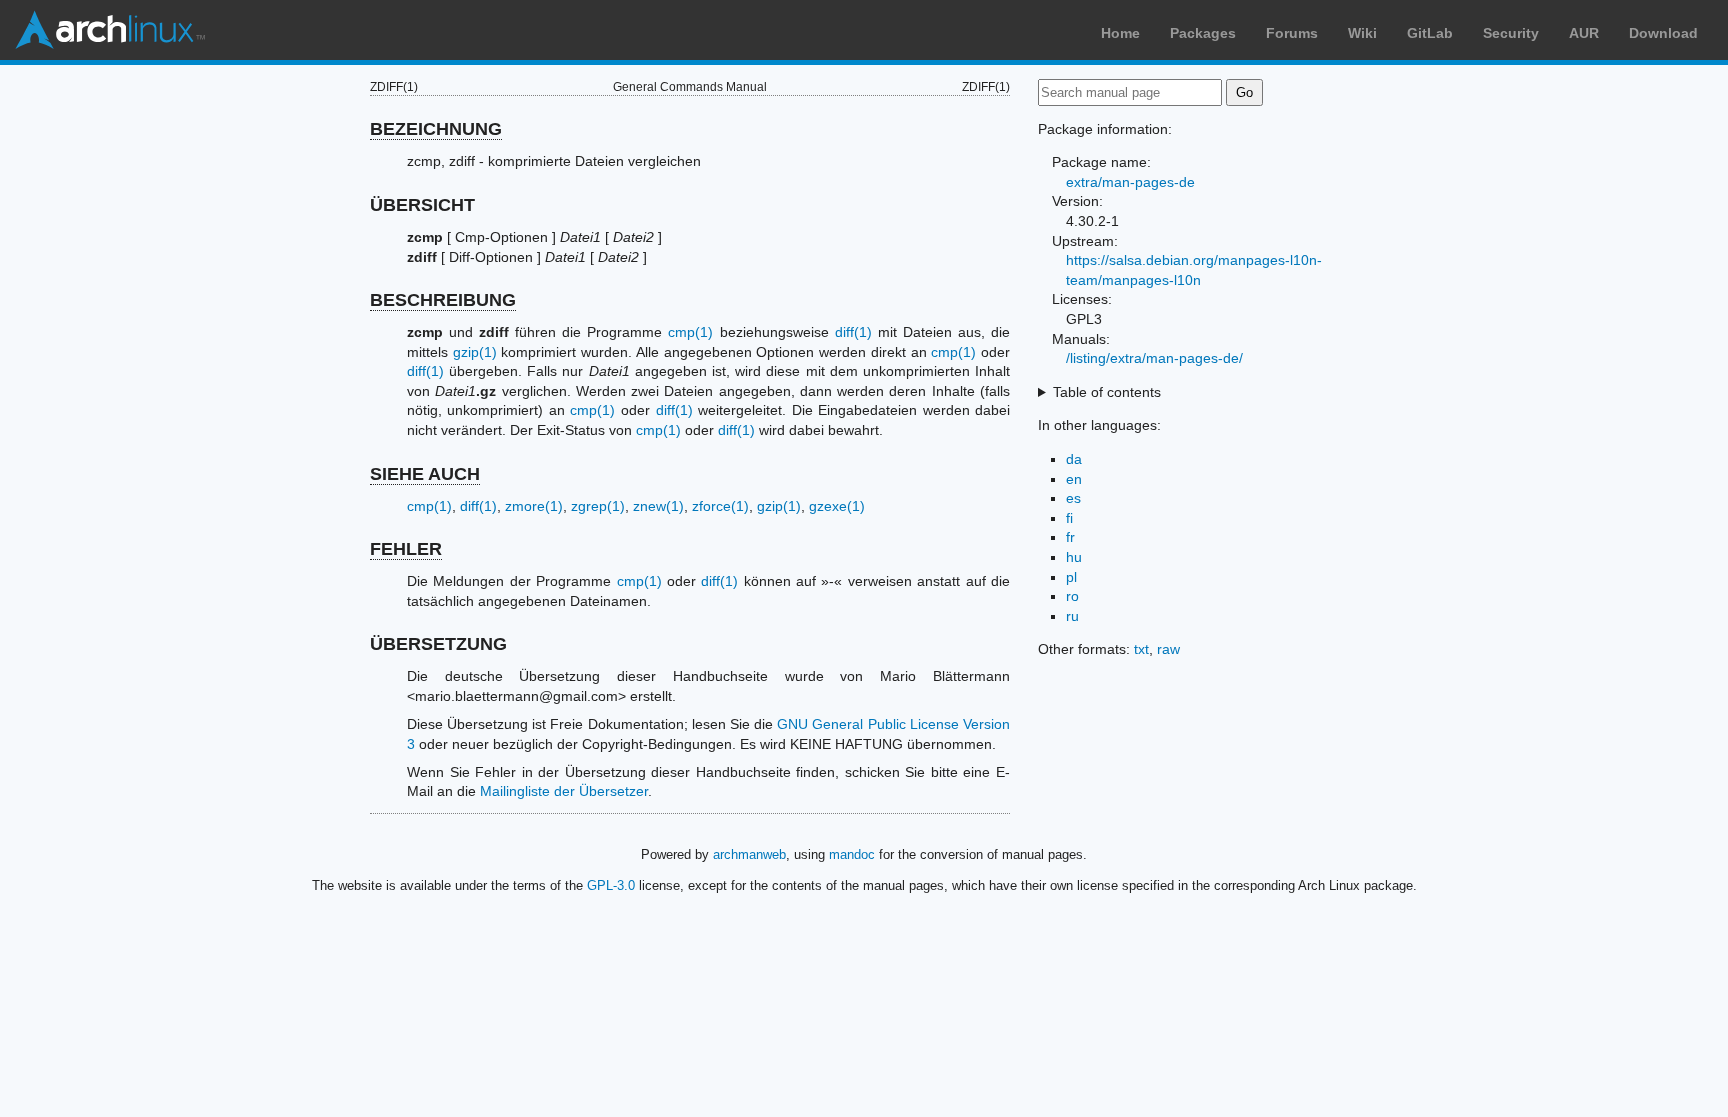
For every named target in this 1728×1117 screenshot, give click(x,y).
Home (1120, 33)
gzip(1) (475, 352)
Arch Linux (110, 30)
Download (1663, 33)
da (1074, 459)
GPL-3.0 (611, 885)
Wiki (1362, 33)
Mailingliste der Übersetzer (564, 791)
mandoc (852, 854)
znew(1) (658, 506)
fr (1070, 537)
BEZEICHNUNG (436, 129)
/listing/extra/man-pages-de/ (1154, 358)
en (1074, 479)
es (1073, 498)
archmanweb (749, 854)
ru (1072, 616)
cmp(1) (690, 332)
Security (1511, 33)
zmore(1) (534, 506)
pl (1071, 577)
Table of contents (1107, 392)
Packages (1203, 33)
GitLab (1430, 33)
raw (1168, 649)
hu (1074, 557)
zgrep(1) (598, 506)
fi (1069, 518)
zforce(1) (720, 506)
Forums (1292, 33)
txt (1141, 649)
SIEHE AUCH (425, 474)
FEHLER (406, 549)
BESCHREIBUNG (443, 300)
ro (1072, 596)
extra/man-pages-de (1130, 182)
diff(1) (853, 332)
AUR (1584, 33)
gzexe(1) (837, 506)
